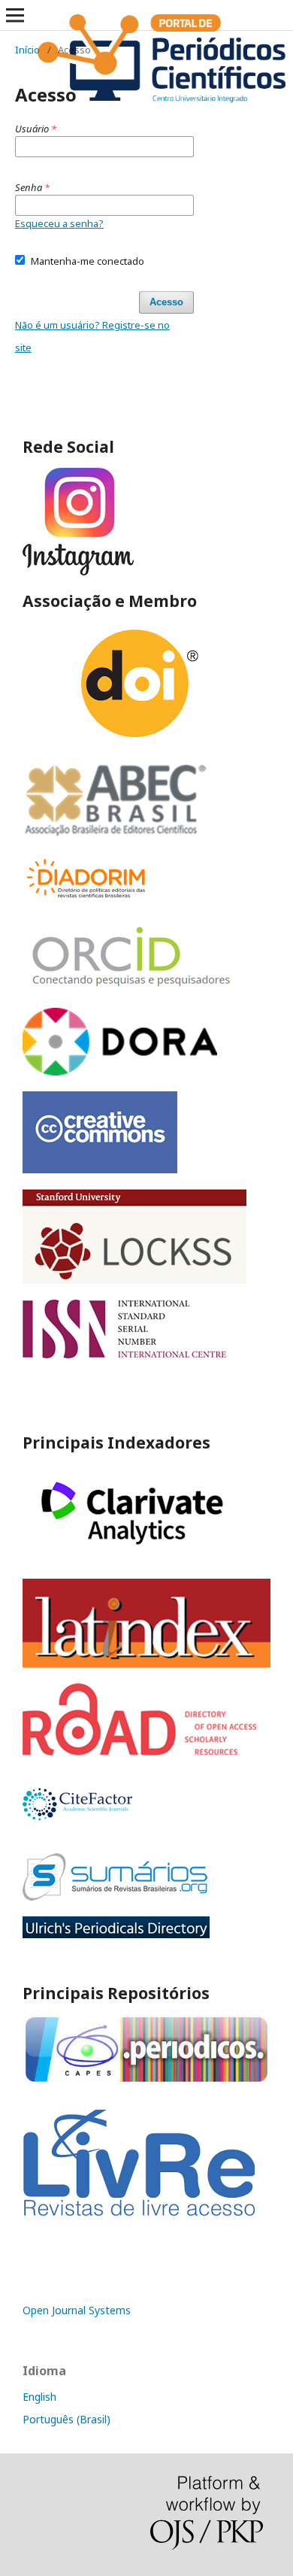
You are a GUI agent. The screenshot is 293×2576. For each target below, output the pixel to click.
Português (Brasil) (66, 2419)
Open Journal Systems (77, 2310)
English (39, 2397)
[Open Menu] (15, 15)
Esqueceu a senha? (59, 223)
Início (27, 50)
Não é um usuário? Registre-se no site (92, 336)
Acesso (166, 302)
